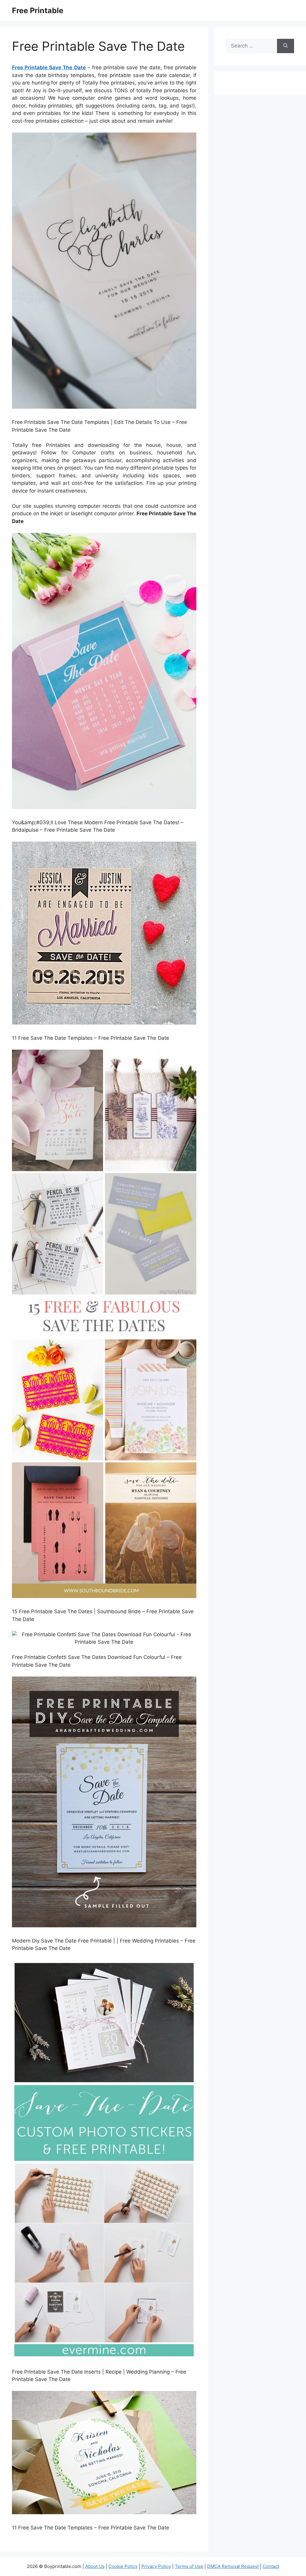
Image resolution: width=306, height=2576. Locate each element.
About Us (95, 2566)
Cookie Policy (123, 2566)
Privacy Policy (156, 2566)
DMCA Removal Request (233, 2566)
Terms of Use (189, 2566)
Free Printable (38, 10)
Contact (271, 2566)
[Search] (286, 46)
